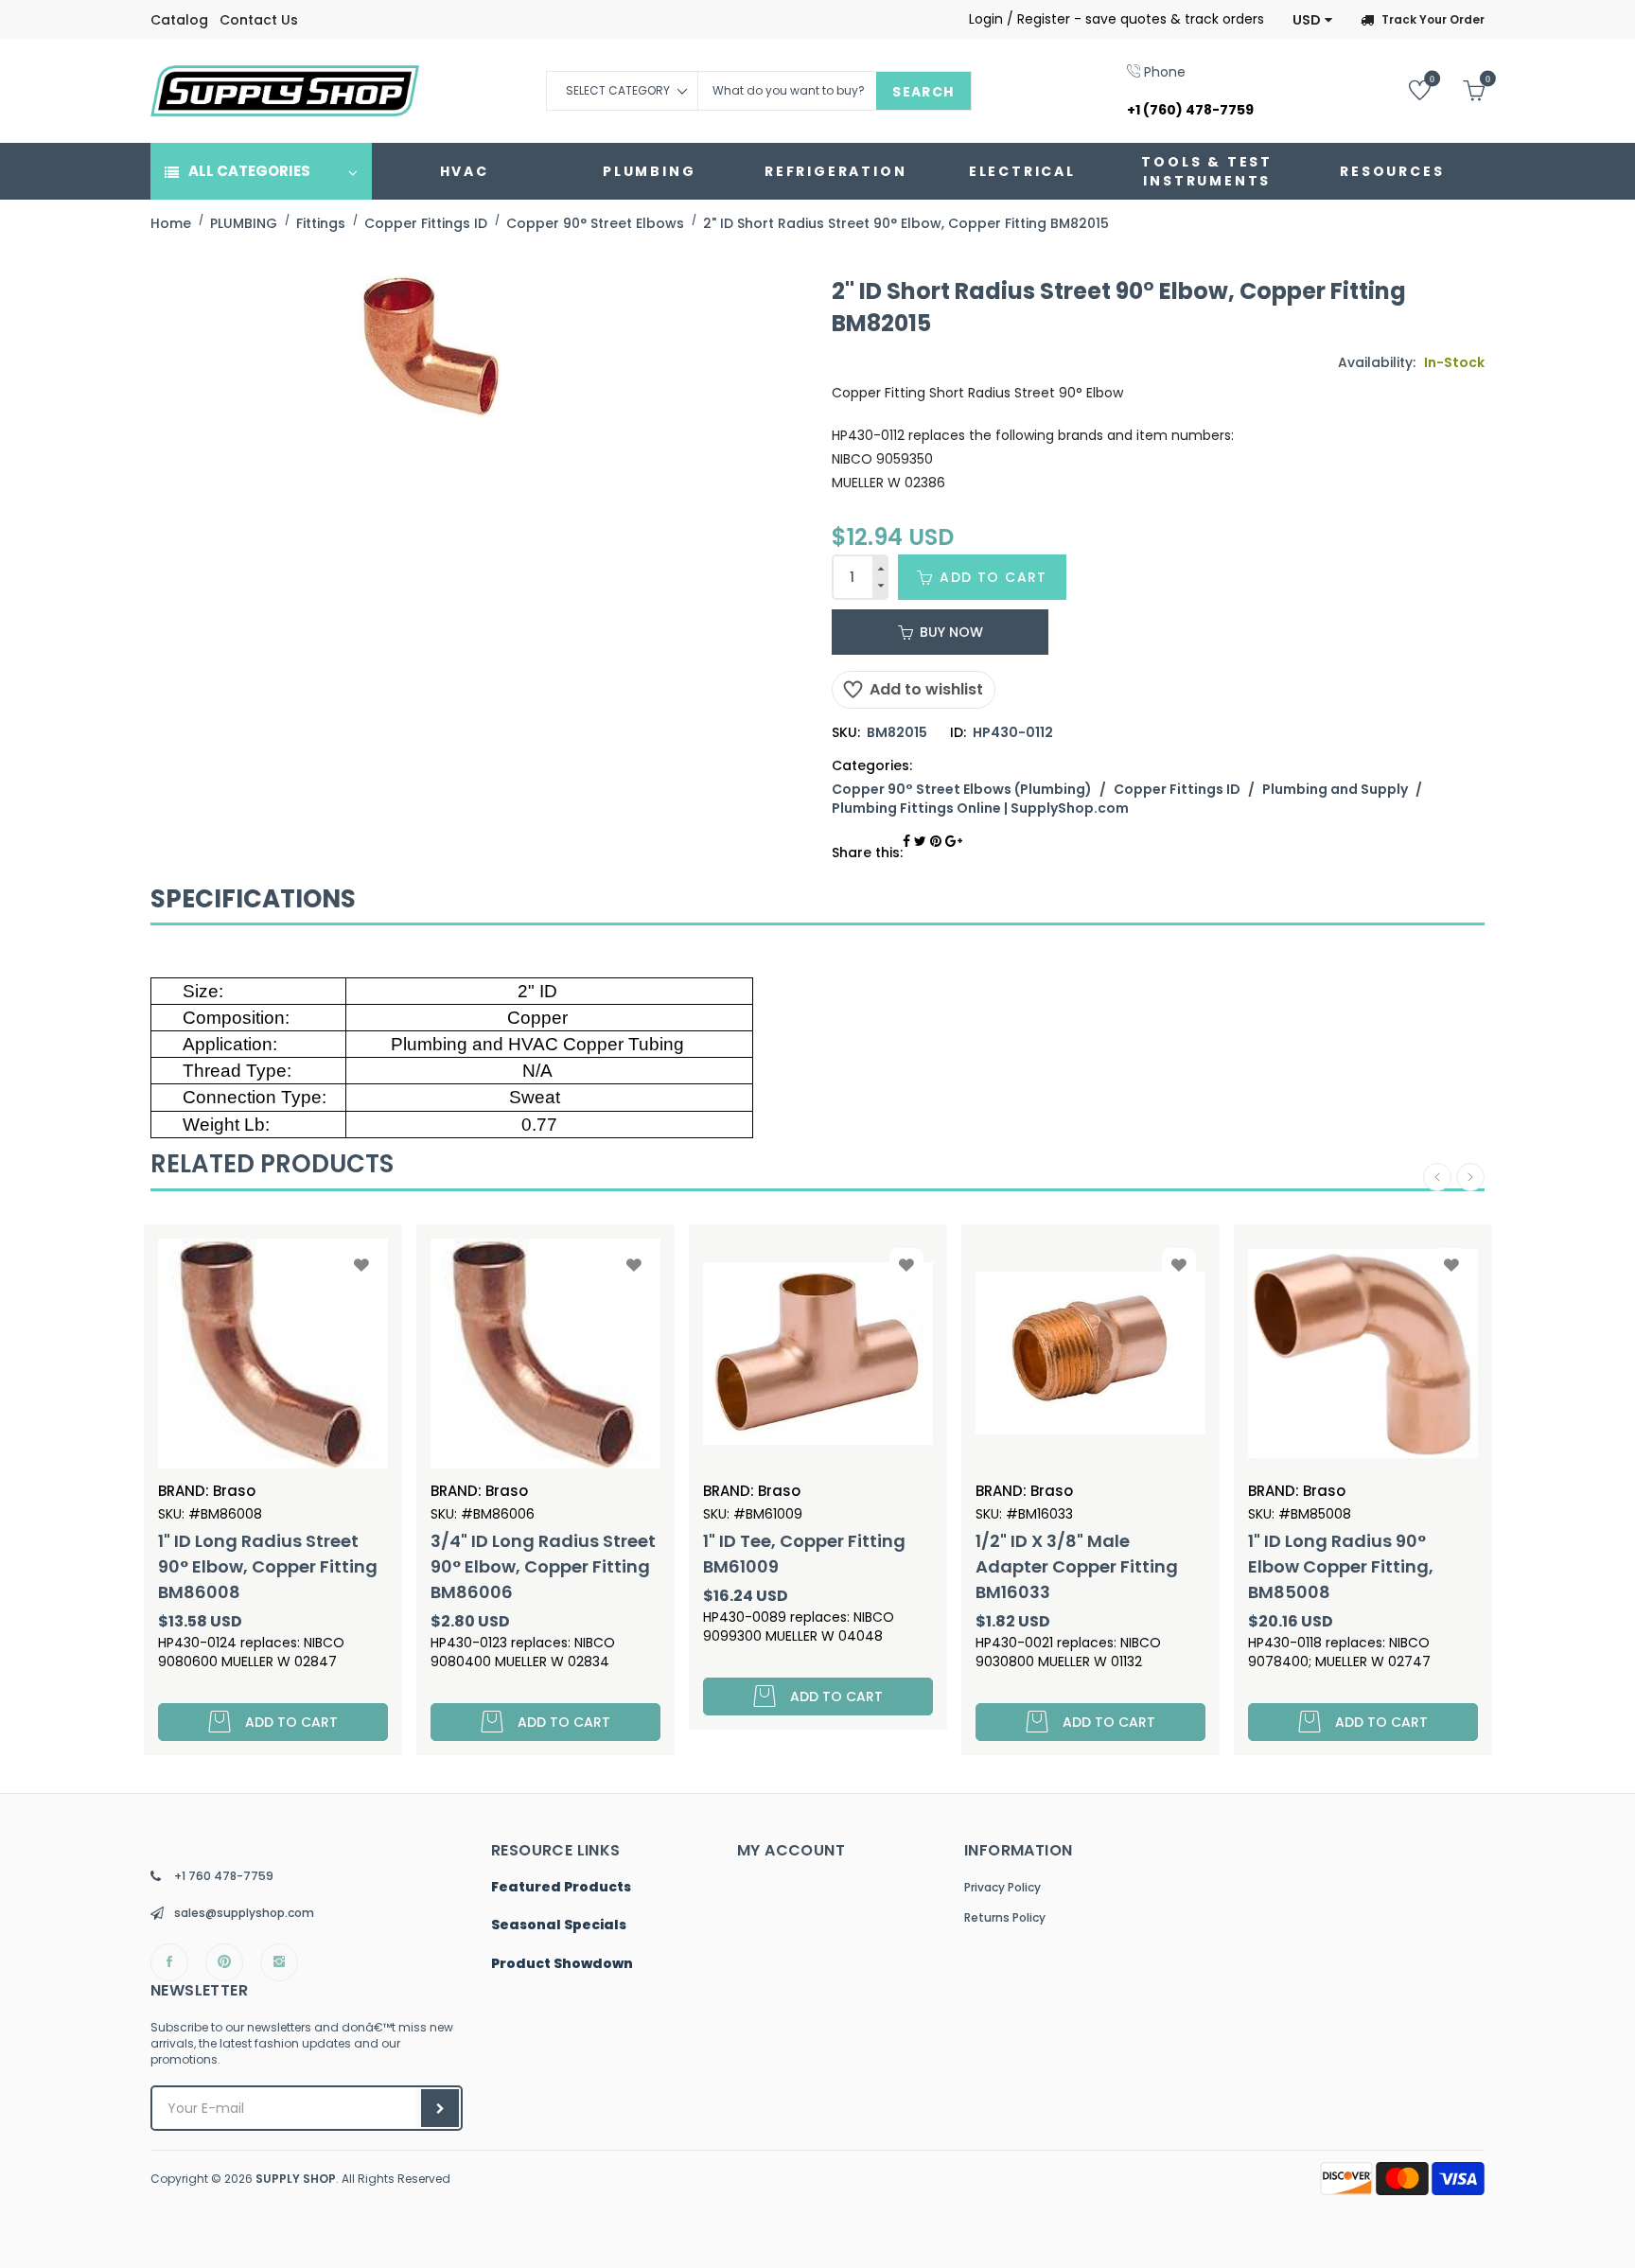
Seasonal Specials (559, 1925)
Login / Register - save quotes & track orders (1116, 19)
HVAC (465, 171)
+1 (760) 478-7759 (1190, 110)
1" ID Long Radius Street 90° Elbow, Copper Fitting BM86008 (268, 1566)
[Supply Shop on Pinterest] (224, 1962)
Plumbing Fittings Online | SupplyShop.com (980, 808)
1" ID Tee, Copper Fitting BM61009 (804, 1554)
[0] (1406, 89)
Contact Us (259, 20)
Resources (1392, 171)
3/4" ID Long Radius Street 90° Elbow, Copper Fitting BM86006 (543, 1566)
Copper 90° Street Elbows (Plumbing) (962, 789)
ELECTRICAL (1022, 171)
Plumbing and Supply (1335, 789)
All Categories (249, 171)
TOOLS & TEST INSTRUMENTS (1207, 171)
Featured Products (561, 1888)
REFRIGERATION (835, 171)
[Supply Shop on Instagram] (279, 1962)
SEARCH (923, 92)
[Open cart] (1459, 89)
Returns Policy (1005, 1917)
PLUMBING (649, 171)
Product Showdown (562, 1964)
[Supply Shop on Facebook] (169, 1962)
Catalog (179, 20)
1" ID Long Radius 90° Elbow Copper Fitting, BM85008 (1341, 1566)
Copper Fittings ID (1177, 789)
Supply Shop (296, 2179)
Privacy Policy (1002, 1887)
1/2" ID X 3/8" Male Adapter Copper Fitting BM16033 (1077, 1566)
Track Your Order (1433, 19)
